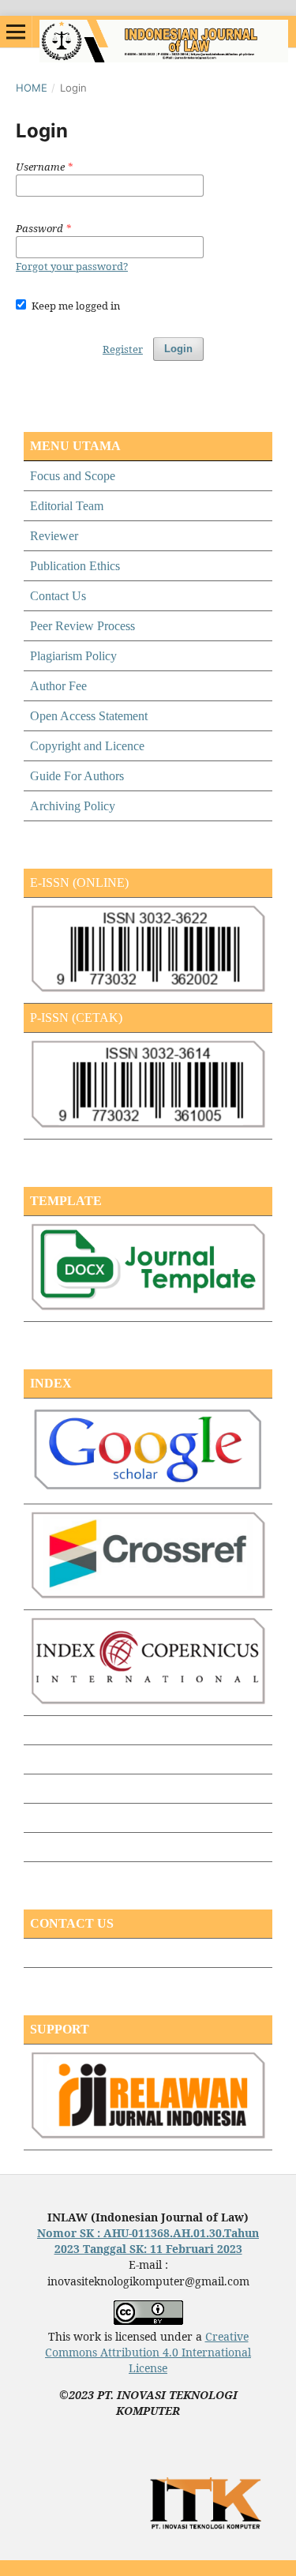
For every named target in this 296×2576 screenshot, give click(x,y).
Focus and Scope (73, 476)
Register (123, 349)
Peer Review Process (82, 626)
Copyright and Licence (87, 746)
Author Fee (58, 686)
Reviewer (54, 536)
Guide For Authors (77, 776)
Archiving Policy (73, 806)
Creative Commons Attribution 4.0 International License (148, 2352)
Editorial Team (67, 506)
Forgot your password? (72, 266)
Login (178, 349)
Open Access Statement (89, 716)
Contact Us (58, 596)
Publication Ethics (75, 566)
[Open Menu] (16, 32)
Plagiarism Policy (73, 656)
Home (32, 88)
